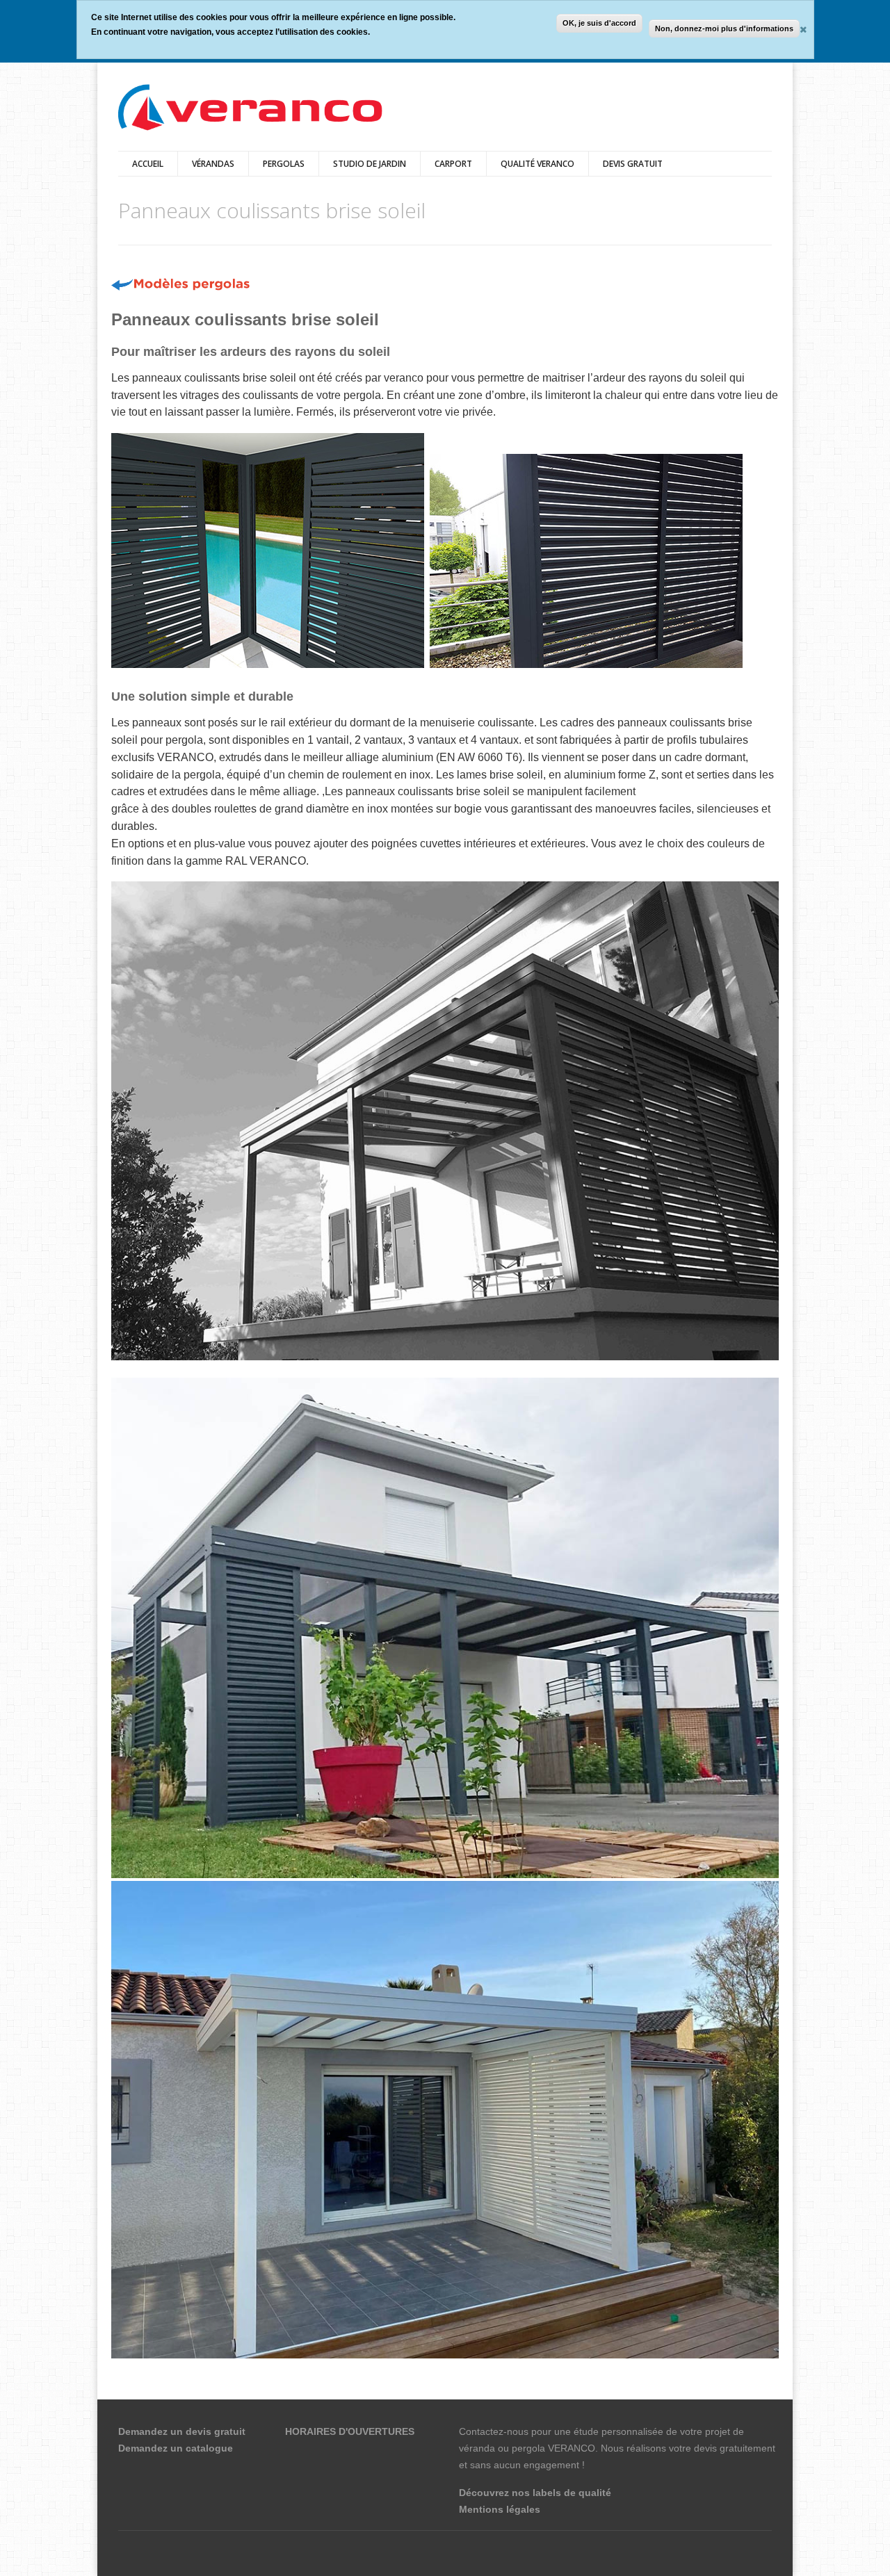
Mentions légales (500, 2509)
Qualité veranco (537, 164)
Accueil (148, 164)
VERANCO (572, 2448)
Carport (453, 164)
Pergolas (284, 164)
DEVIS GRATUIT (633, 164)
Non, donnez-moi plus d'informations (724, 28)
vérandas (213, 164)
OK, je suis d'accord (599, 23)
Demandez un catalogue (176, 2448)
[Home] (250, 109)
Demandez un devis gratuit (182, 2431)
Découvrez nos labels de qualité (535, 2493)
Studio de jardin (370, 164)
